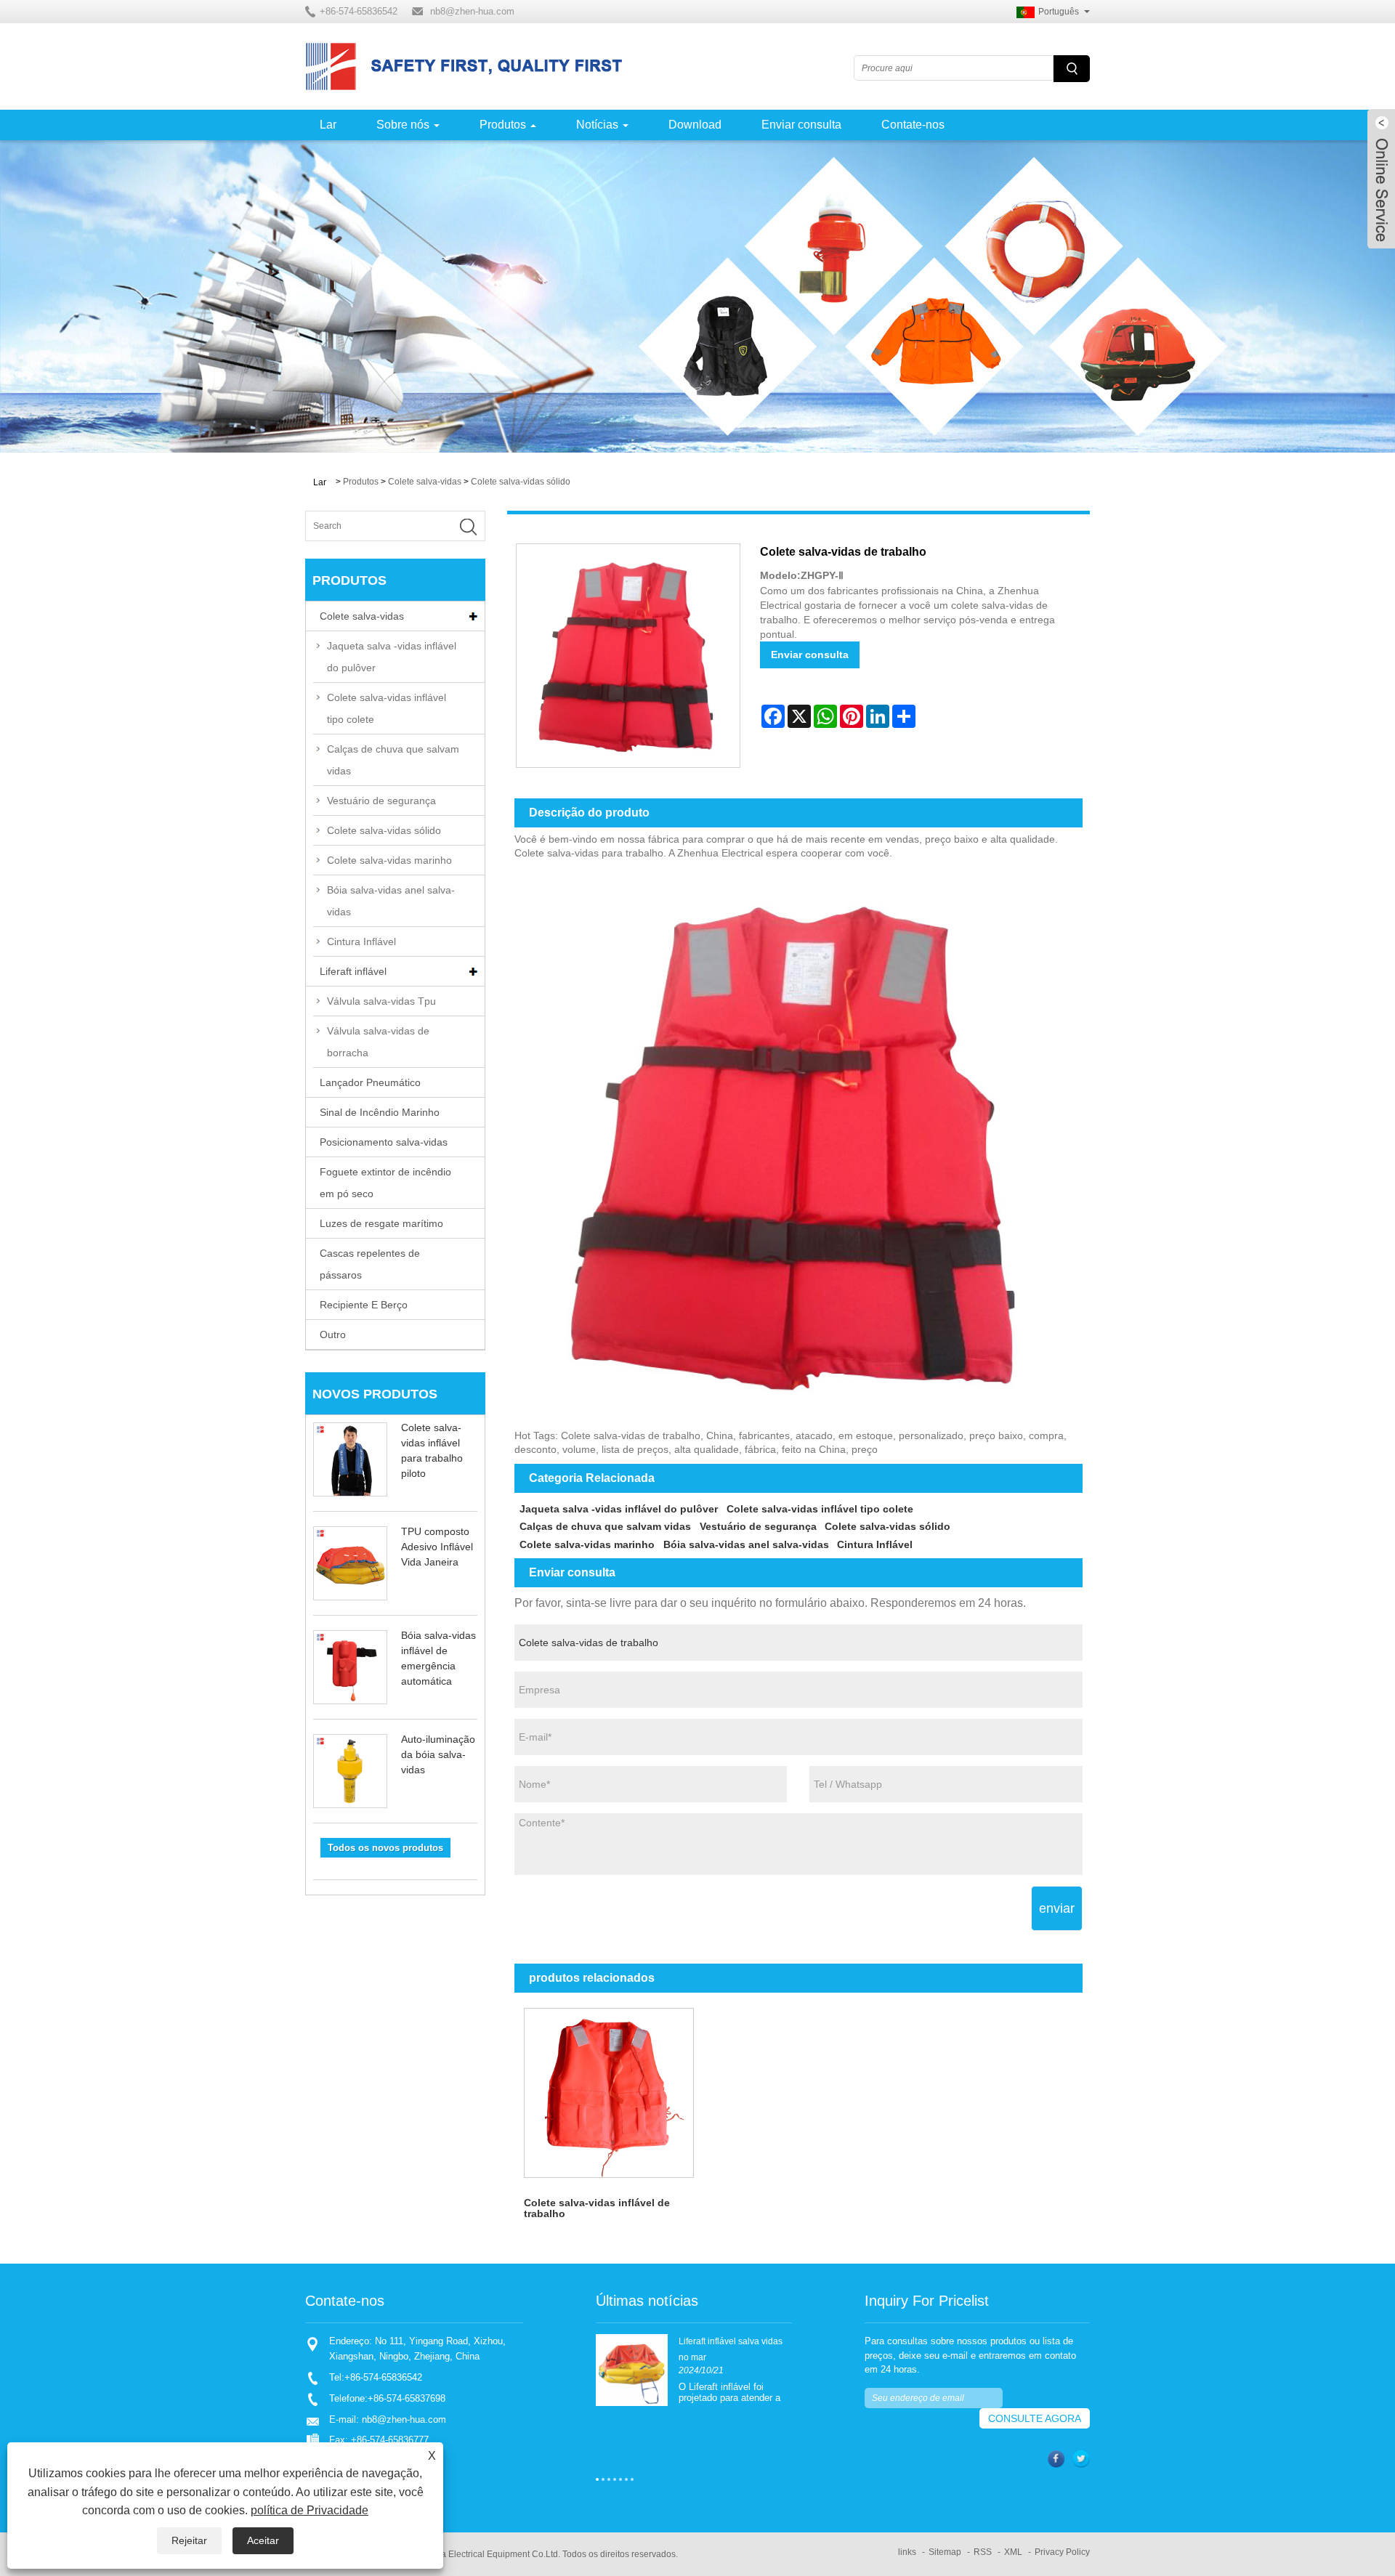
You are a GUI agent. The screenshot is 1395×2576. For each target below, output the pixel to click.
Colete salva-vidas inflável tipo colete (387, 708)
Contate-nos (913, 125)
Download (695, 125)
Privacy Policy (1062, 2552)
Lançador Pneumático (370, 1082)
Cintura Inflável (361, 941)
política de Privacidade (310, 2510)
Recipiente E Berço (364, 1305)
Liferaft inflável (353, 971)
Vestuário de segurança (381, 801)
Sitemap (945, 2552)
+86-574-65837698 (407, 2398)
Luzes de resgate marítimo (381, 1223)
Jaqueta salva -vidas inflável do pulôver (392, 657)
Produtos (503, 125)
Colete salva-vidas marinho (389, 860)
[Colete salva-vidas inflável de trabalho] (609, 2093)
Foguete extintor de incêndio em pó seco (385, 1183)
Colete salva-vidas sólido (521, 482)
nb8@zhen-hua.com (472, 11)
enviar (1057, 1908)
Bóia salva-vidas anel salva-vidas (391, 901)
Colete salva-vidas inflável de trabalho (597, 2208)
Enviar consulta (801, 125)
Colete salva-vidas (425, 482)
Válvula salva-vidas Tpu (381, 1001)
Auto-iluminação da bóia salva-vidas (438, 1754)
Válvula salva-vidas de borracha (378, 1042)
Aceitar (263, 2540)
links (907, 2552)
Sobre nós (403, 125)
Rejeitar (189, 2540)
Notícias (597, 125)
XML (1013, 2552)
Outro (333, 1334)
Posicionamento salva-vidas (384, 1142)
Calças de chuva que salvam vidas (393, 760)
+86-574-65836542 (383, 2377)
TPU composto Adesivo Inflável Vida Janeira (437, 1547)
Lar (328, 125)
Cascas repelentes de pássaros (370, 1264)
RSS (983, 2552)
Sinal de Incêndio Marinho (380, 1112)
